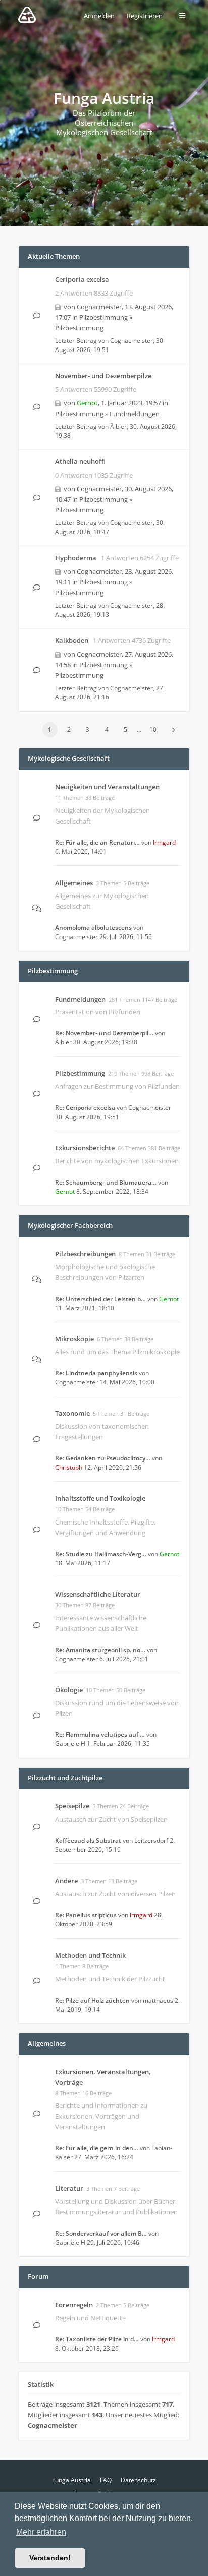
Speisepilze (72, 1806)
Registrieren (145, 16)
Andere (66, 1881)
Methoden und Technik (90, 1955)
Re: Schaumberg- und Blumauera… (106, 1182)
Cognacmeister (99, 307)
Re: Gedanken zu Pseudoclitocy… (103, 1458)
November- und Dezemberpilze (103, 376)
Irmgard (164, 842)
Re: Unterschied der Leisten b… (100, 1299)
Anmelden (99, 16)
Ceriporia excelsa (82, 279)
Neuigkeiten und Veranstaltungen (107, 787)
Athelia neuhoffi (80, 461)
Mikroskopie (74, 1339)
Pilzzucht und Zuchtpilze (65, 1778)
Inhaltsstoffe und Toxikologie (100, 1498)
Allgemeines (74, 883)
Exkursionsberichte (85, 1148)
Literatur (69, 2188)
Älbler (118, 426)
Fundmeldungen (135, 414)
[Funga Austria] (27, 15)
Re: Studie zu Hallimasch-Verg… (101, 1554)
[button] (173, 730)
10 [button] (153, 729)
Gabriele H (70, 1744)
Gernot (87, 403)
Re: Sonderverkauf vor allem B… (101, 2233)
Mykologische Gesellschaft (69, 758)
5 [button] (125, 729)
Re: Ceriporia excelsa (85, 1108)
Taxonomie (72, 1413)
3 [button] (88, 729)
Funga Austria (71, 2480)
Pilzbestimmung (103, 317)
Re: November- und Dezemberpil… (104, 1033)
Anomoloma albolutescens (93, 928)
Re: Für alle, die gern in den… (97, 2148)
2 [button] (69, 729)
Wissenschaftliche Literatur (98, 1594)
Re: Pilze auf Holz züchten (92, 2000)
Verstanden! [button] (50, 2558)
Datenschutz (138, 2480)
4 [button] (107, 729)
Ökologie (69, 1690)
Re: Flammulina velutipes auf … (100, 1735)
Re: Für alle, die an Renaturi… (97, 842)
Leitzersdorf (151, 1840)
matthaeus (158, 2000)
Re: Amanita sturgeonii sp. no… (100, 1650)
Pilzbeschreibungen (85, 1254)
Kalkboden (72, 640)
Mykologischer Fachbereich (70, 1225)
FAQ (106, 2480)
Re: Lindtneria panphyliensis (96, 1373)
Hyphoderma (76, 558)
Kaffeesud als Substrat (88, 1840)
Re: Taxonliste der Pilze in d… (97, 2339)
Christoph (69, 1467)
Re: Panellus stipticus (86, 1915)
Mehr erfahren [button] (41, 2532)
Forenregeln (74, 2305)
